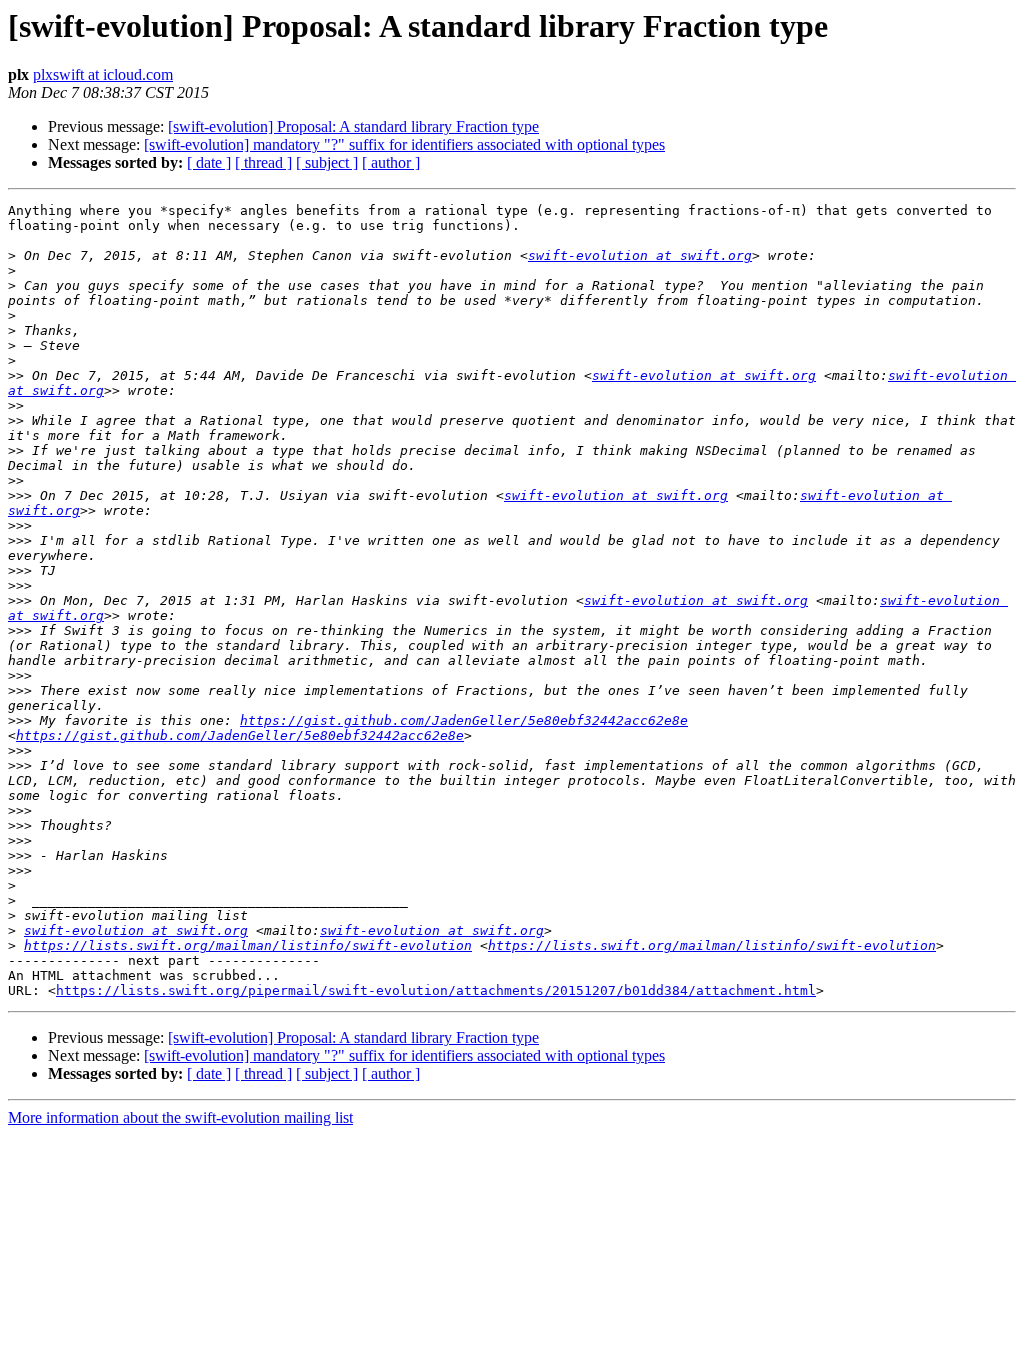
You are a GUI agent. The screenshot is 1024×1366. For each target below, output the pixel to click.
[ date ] (209, 162)
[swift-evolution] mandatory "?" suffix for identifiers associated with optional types (404, 144)
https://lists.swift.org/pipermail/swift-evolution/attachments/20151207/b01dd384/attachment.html (436, 990)
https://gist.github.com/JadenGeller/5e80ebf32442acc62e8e (464, 720)
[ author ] (391, 162)
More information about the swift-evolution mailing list (180, 1117)
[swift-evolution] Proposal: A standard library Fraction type (353, 126)
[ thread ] (263, 162)
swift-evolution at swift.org (640, 255)
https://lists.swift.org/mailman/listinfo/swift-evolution (248, 945)
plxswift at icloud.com (103, 74)
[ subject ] (327, 162)
